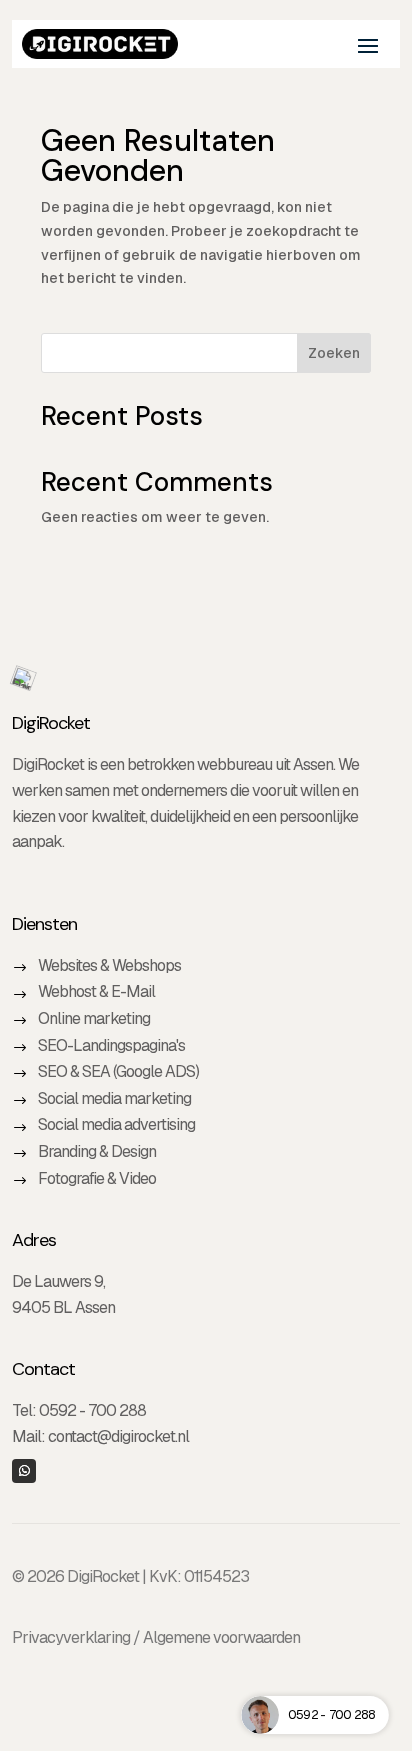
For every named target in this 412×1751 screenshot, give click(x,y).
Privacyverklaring (71, 1637)
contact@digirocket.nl (118, 1436)
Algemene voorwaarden (221, 1637)
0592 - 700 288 (92, 1410)
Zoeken (334, 353)
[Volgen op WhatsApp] (24, 1471)
